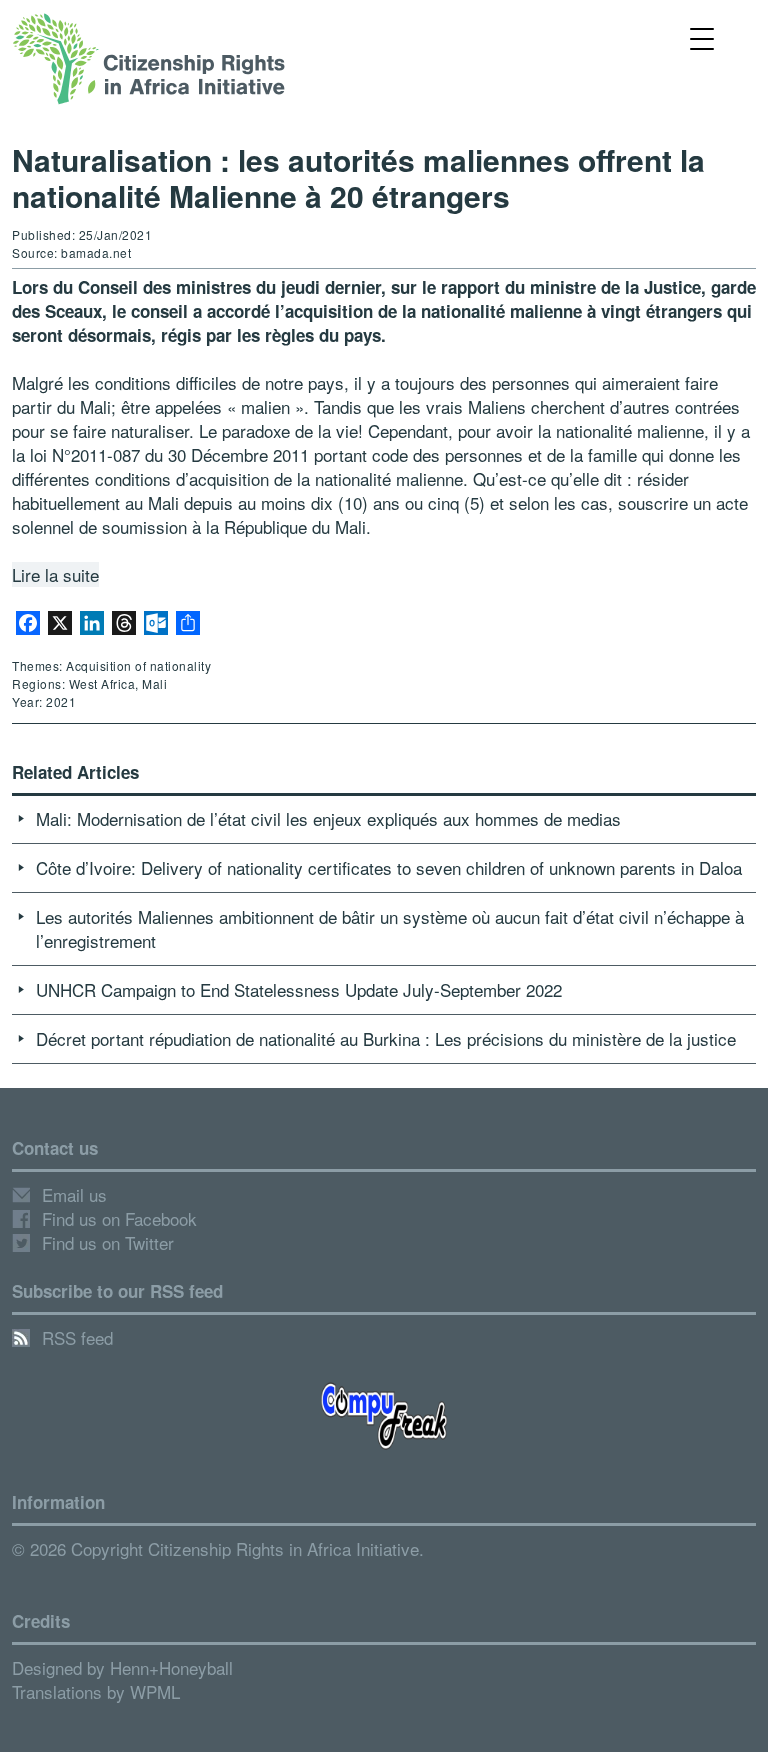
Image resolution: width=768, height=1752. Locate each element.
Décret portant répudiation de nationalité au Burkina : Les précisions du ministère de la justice (386, 1038)
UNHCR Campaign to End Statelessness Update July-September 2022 (299, 989)
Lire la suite (55, 574)
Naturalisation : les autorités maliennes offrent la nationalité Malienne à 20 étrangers (358, 177)
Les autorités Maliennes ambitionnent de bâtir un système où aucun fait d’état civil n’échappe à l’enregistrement (390, 928)
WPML (155, 1691)
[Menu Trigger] (702, 37)
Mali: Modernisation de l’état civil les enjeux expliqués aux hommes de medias (328, 818)
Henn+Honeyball (171, 1667)
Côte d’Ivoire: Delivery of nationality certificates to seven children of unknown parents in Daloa (389, 867)
